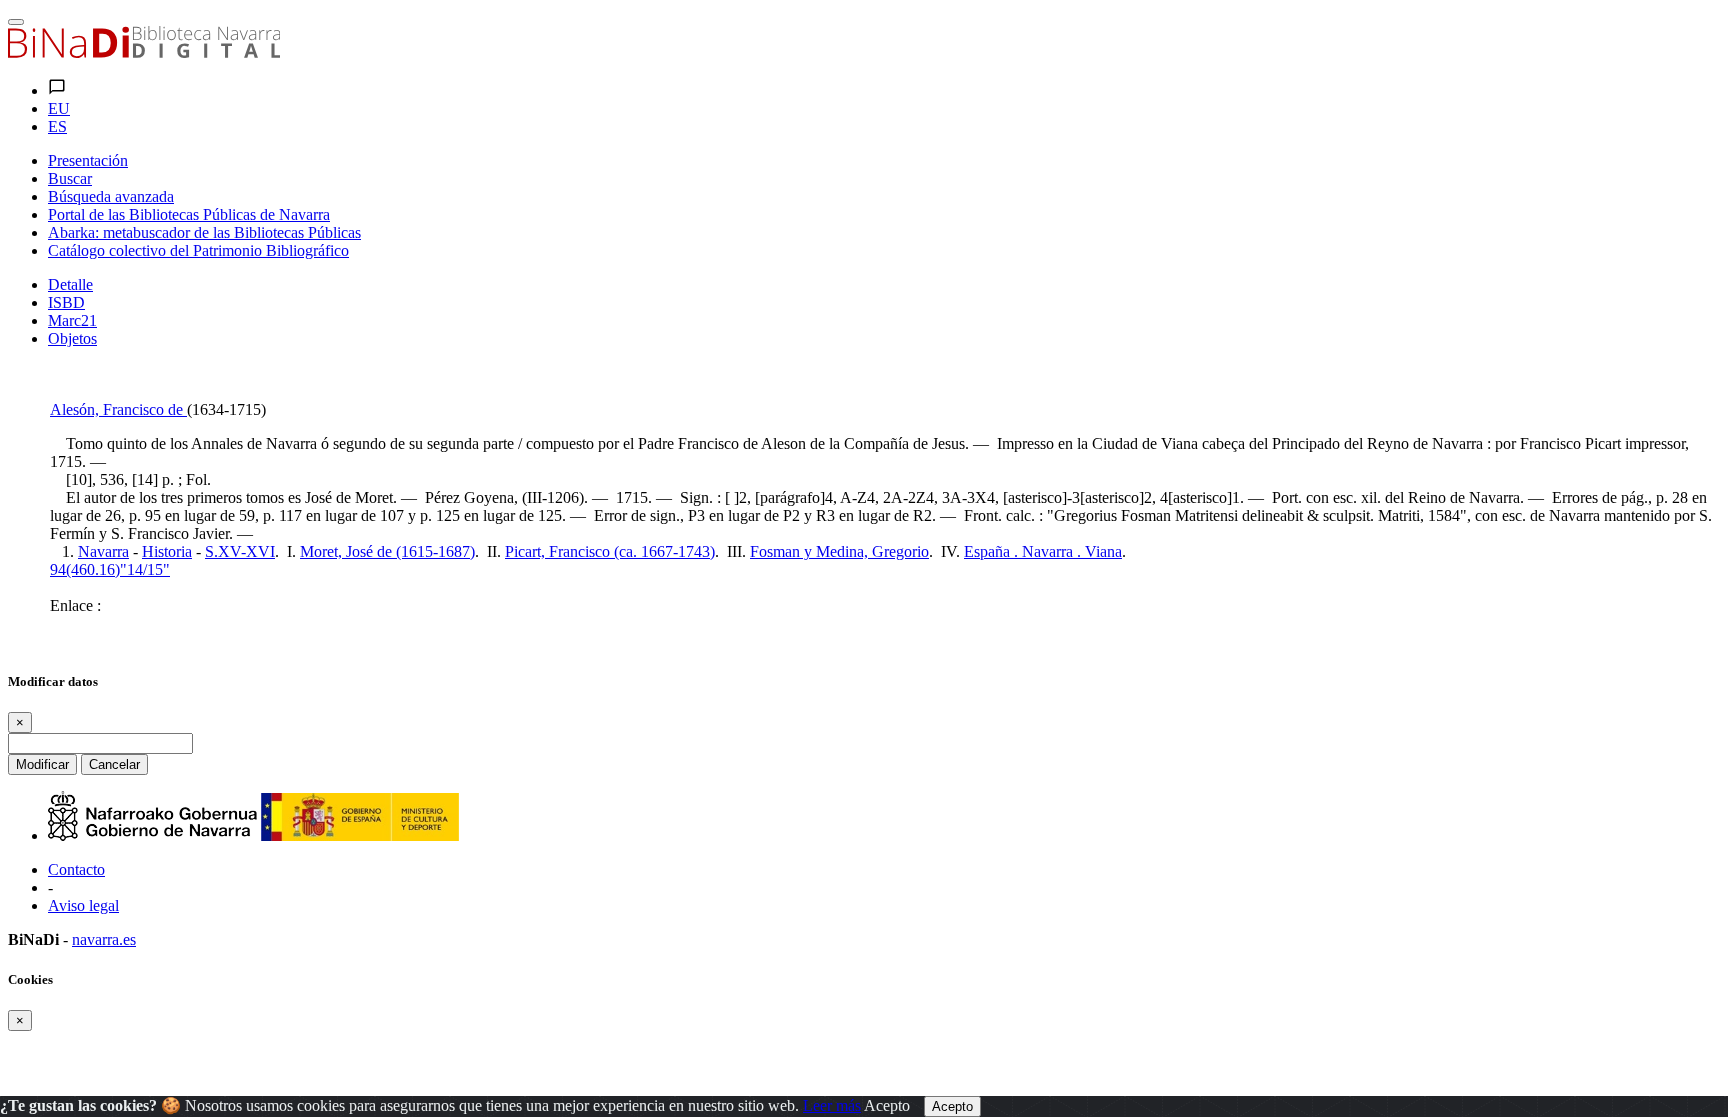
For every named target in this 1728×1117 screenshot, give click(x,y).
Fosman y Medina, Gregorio (839, 551)
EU (59, 108)
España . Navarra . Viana (1043, 551)
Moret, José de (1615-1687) (387, 551)
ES (57, 126)
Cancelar (114, 764)
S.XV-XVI (240, 551)
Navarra (103, 551)
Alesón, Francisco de (118, 409)
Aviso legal (83, 905)
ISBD (66, 302)
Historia (167, 551)
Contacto (76, 869)
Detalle (70, 284)
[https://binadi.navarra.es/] (144, 52)
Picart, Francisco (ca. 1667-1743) (610, 551)
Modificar (42, 764)
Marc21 (72, 320)
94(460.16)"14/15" (110, 569)
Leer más (832, 1105)
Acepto (887, 1105)
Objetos (72, 338)
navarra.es (104, 939)
